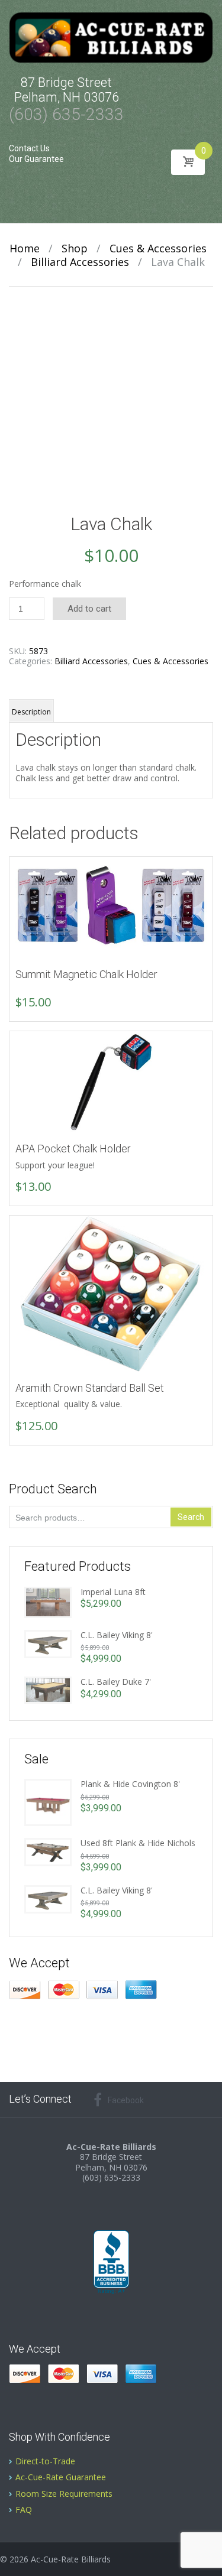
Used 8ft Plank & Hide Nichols (138, 1843)
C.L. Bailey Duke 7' (116, 1682)
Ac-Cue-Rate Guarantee (61, 2477)
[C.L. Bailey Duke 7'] (48, 1689)
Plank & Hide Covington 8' (130, 1784)
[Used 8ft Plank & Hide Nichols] (48, 1851)
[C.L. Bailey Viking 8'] (48, 1643)
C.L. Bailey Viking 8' (117, 1635)
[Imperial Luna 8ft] (48, 1601)
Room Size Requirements (64, 2494)
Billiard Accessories (80, 262)
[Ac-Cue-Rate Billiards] (111, 37)
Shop (75, 248)
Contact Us (29, 148)
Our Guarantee (36, 159)
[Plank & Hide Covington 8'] (48, 1802)
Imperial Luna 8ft (113, 1592)
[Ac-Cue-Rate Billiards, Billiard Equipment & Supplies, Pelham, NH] (111, 2263)
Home (25, 248)
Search (191, 1517)
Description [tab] (31, 712)
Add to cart (89, 609)
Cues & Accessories (158, 248)
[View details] (111, 908)
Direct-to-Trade (45, 2461)
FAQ (24, 2510)
